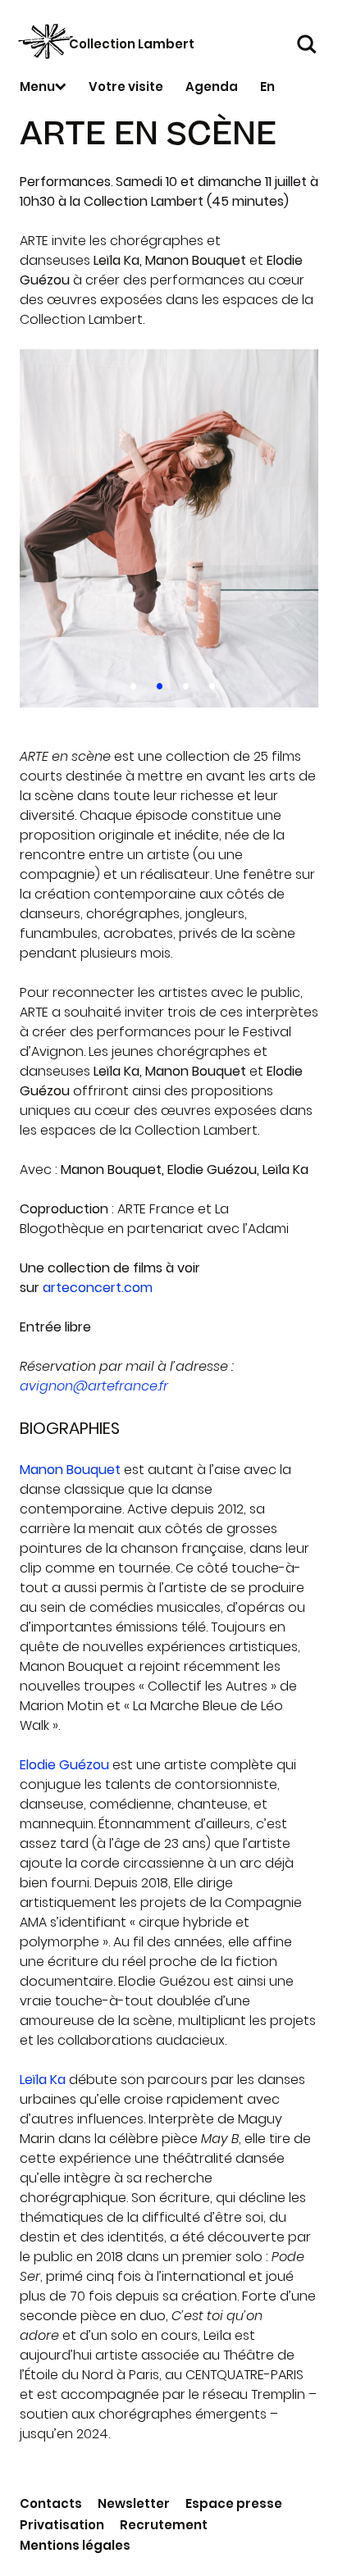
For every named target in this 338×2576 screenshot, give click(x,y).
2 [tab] (156, 683)
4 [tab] (209, 683)
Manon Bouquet (70, 1470)
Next (289, 528)
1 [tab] (130, 683)
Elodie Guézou (64, 1765)
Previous (49, 528)
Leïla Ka (43, 2080)
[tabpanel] (169, 528)
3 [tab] (183, 683)
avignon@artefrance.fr (94, 1386)
